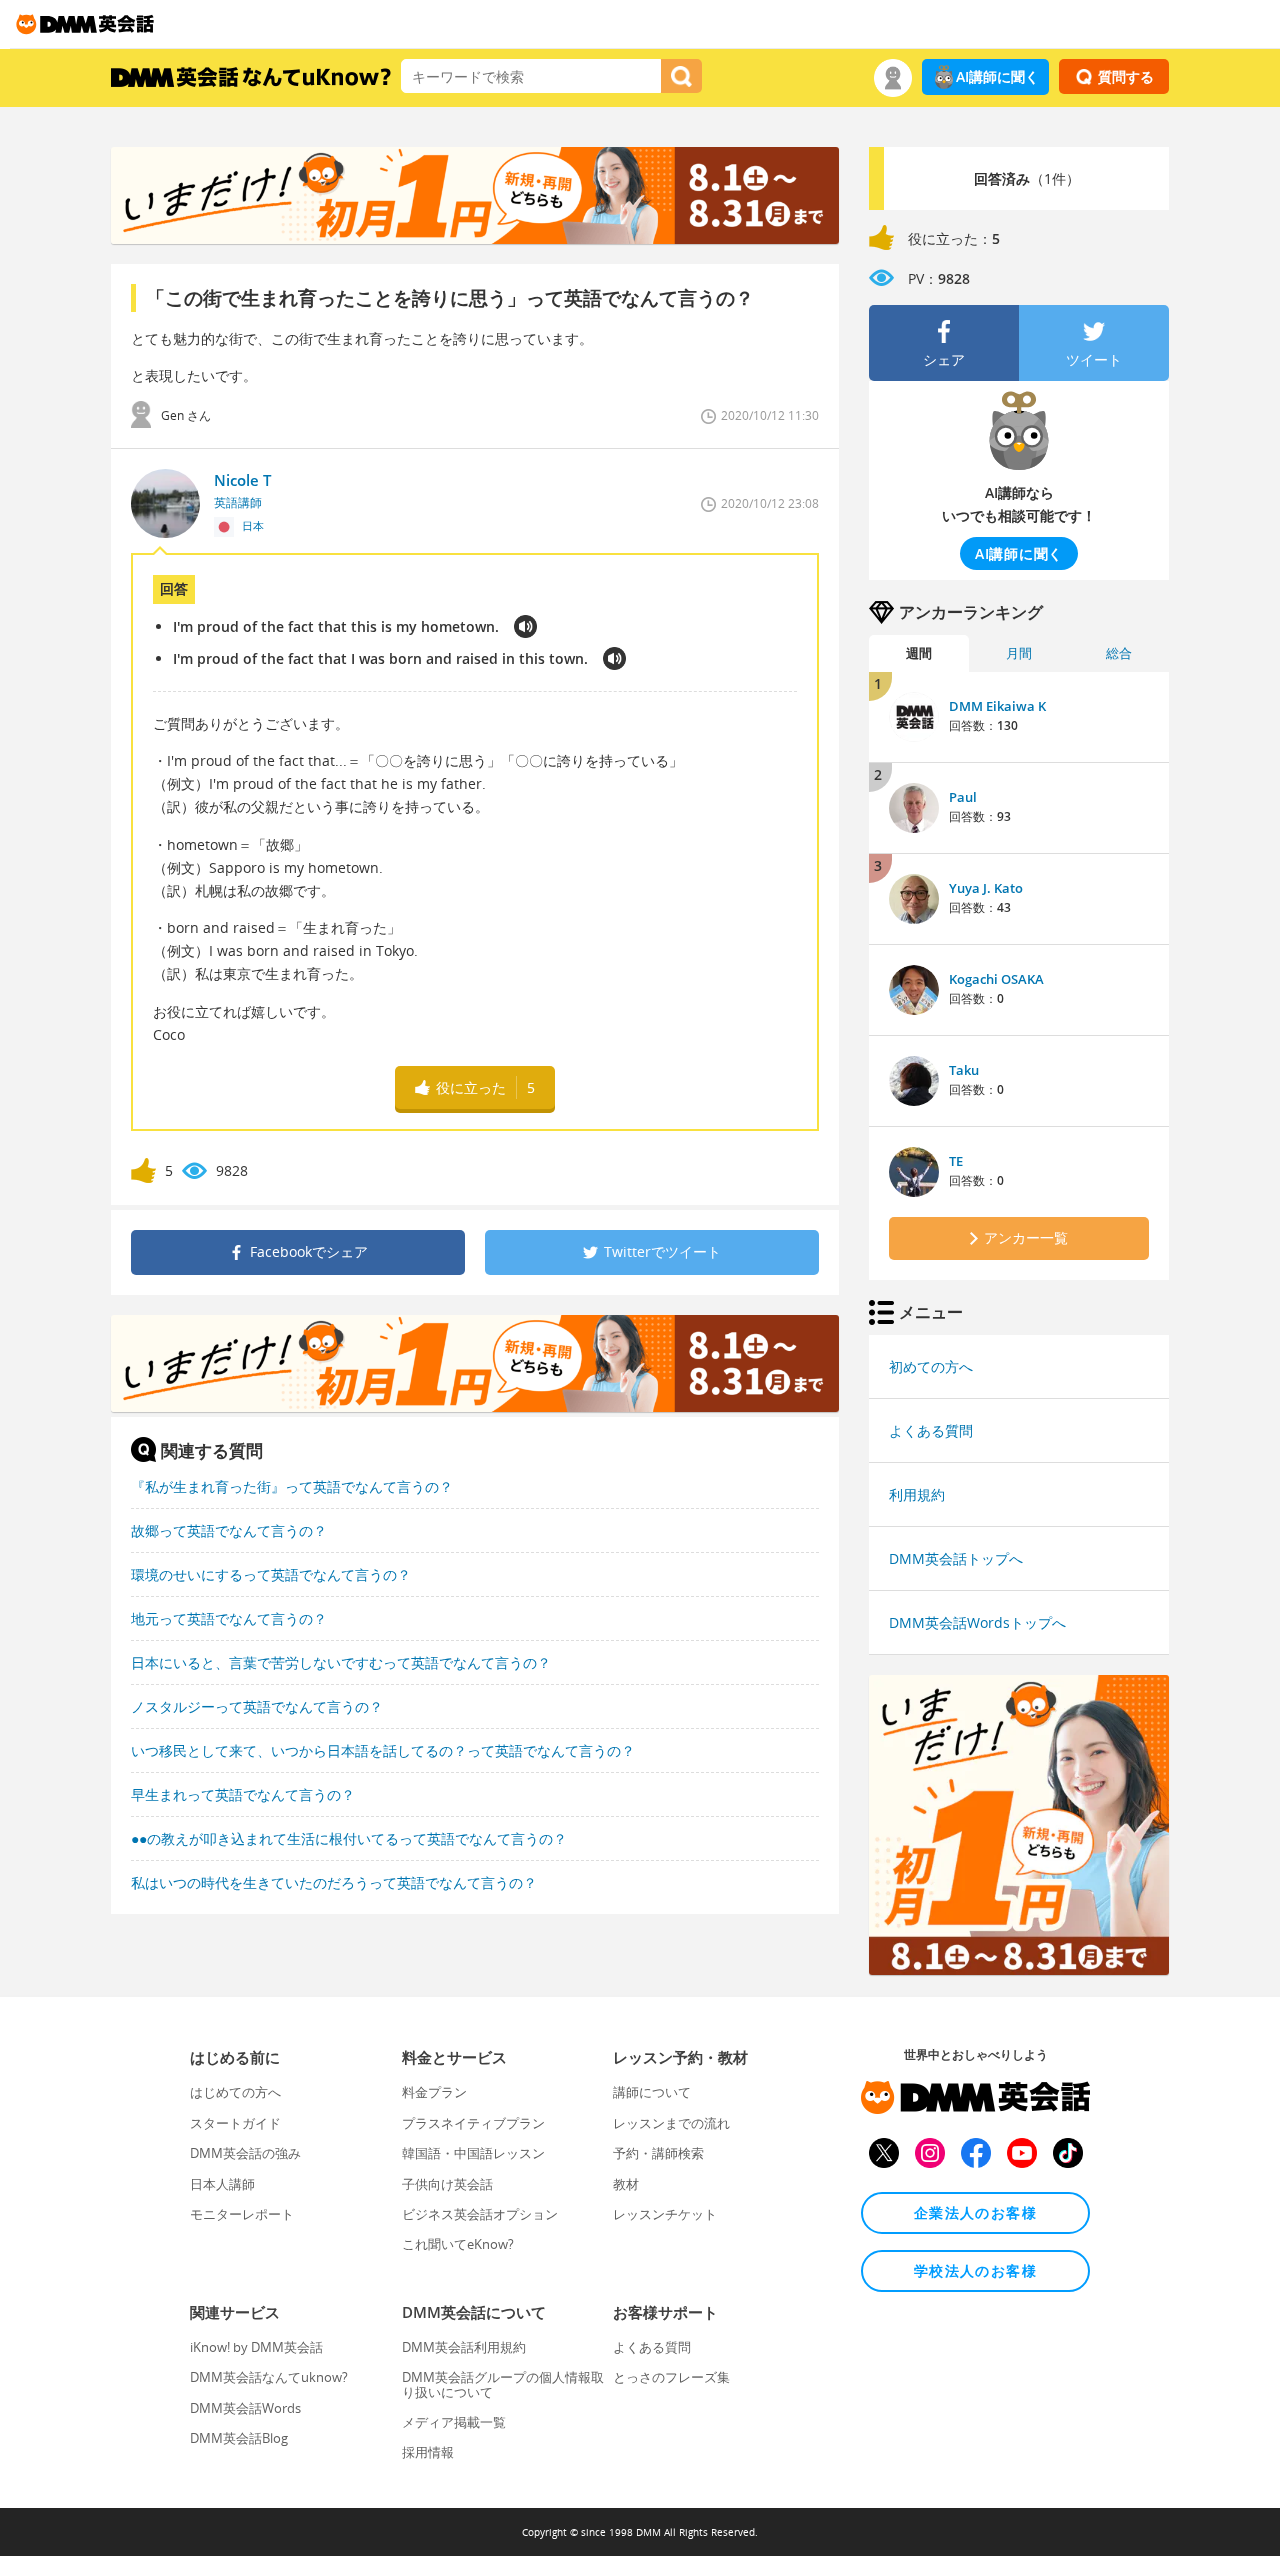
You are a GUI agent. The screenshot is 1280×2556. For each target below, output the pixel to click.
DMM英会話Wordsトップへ (977, 1622)
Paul (963, 797)
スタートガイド (235, 2123)
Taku (964, 1070)
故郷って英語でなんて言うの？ (229, 1530)
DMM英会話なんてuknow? (269, 2377)
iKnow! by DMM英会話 (256, 2347)
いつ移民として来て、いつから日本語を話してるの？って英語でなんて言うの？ (383, 1750)
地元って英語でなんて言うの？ (229, 1618)
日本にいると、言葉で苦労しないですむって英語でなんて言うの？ (341, 1662)
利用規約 (917, 1494)
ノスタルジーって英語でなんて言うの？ (257, 1706)
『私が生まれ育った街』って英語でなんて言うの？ (292, 1486)
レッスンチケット (665, 2214)
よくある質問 (931, 1430)
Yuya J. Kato (986, 888)
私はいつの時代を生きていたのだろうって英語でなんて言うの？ (334, 1882)
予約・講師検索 (658, 2153)
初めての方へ (931, 1366)
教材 (626, 2184)
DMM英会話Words (245, 2408)
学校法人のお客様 (975, 2270)
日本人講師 (222, 2184)
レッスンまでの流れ (671, 2123)
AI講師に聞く (997, 76)
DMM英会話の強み (245, 2153)
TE (956, 1161)
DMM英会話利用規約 (464, 2347)
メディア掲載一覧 (454, 2422)
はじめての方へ (235, 2092)
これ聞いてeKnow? (458, 2244)
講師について (652, 2092)
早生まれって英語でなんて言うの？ (243, 1794)
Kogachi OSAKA (996, 979)
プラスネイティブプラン (473, 2123)
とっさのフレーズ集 (671, 2377)
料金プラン (434, 2092)
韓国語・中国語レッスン (473, 2153)
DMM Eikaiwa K (997, 706)
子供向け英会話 (447, 2184)
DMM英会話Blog (239, 2438)
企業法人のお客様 (975, 2212)
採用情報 (428, 2452)
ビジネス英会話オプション (480, 2214)
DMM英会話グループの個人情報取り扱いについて (503, 2384)
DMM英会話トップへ (956, 1558)
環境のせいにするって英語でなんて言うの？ (271, 1574)
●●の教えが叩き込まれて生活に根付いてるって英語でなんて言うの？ (349, 1838)
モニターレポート (242, 2214)
